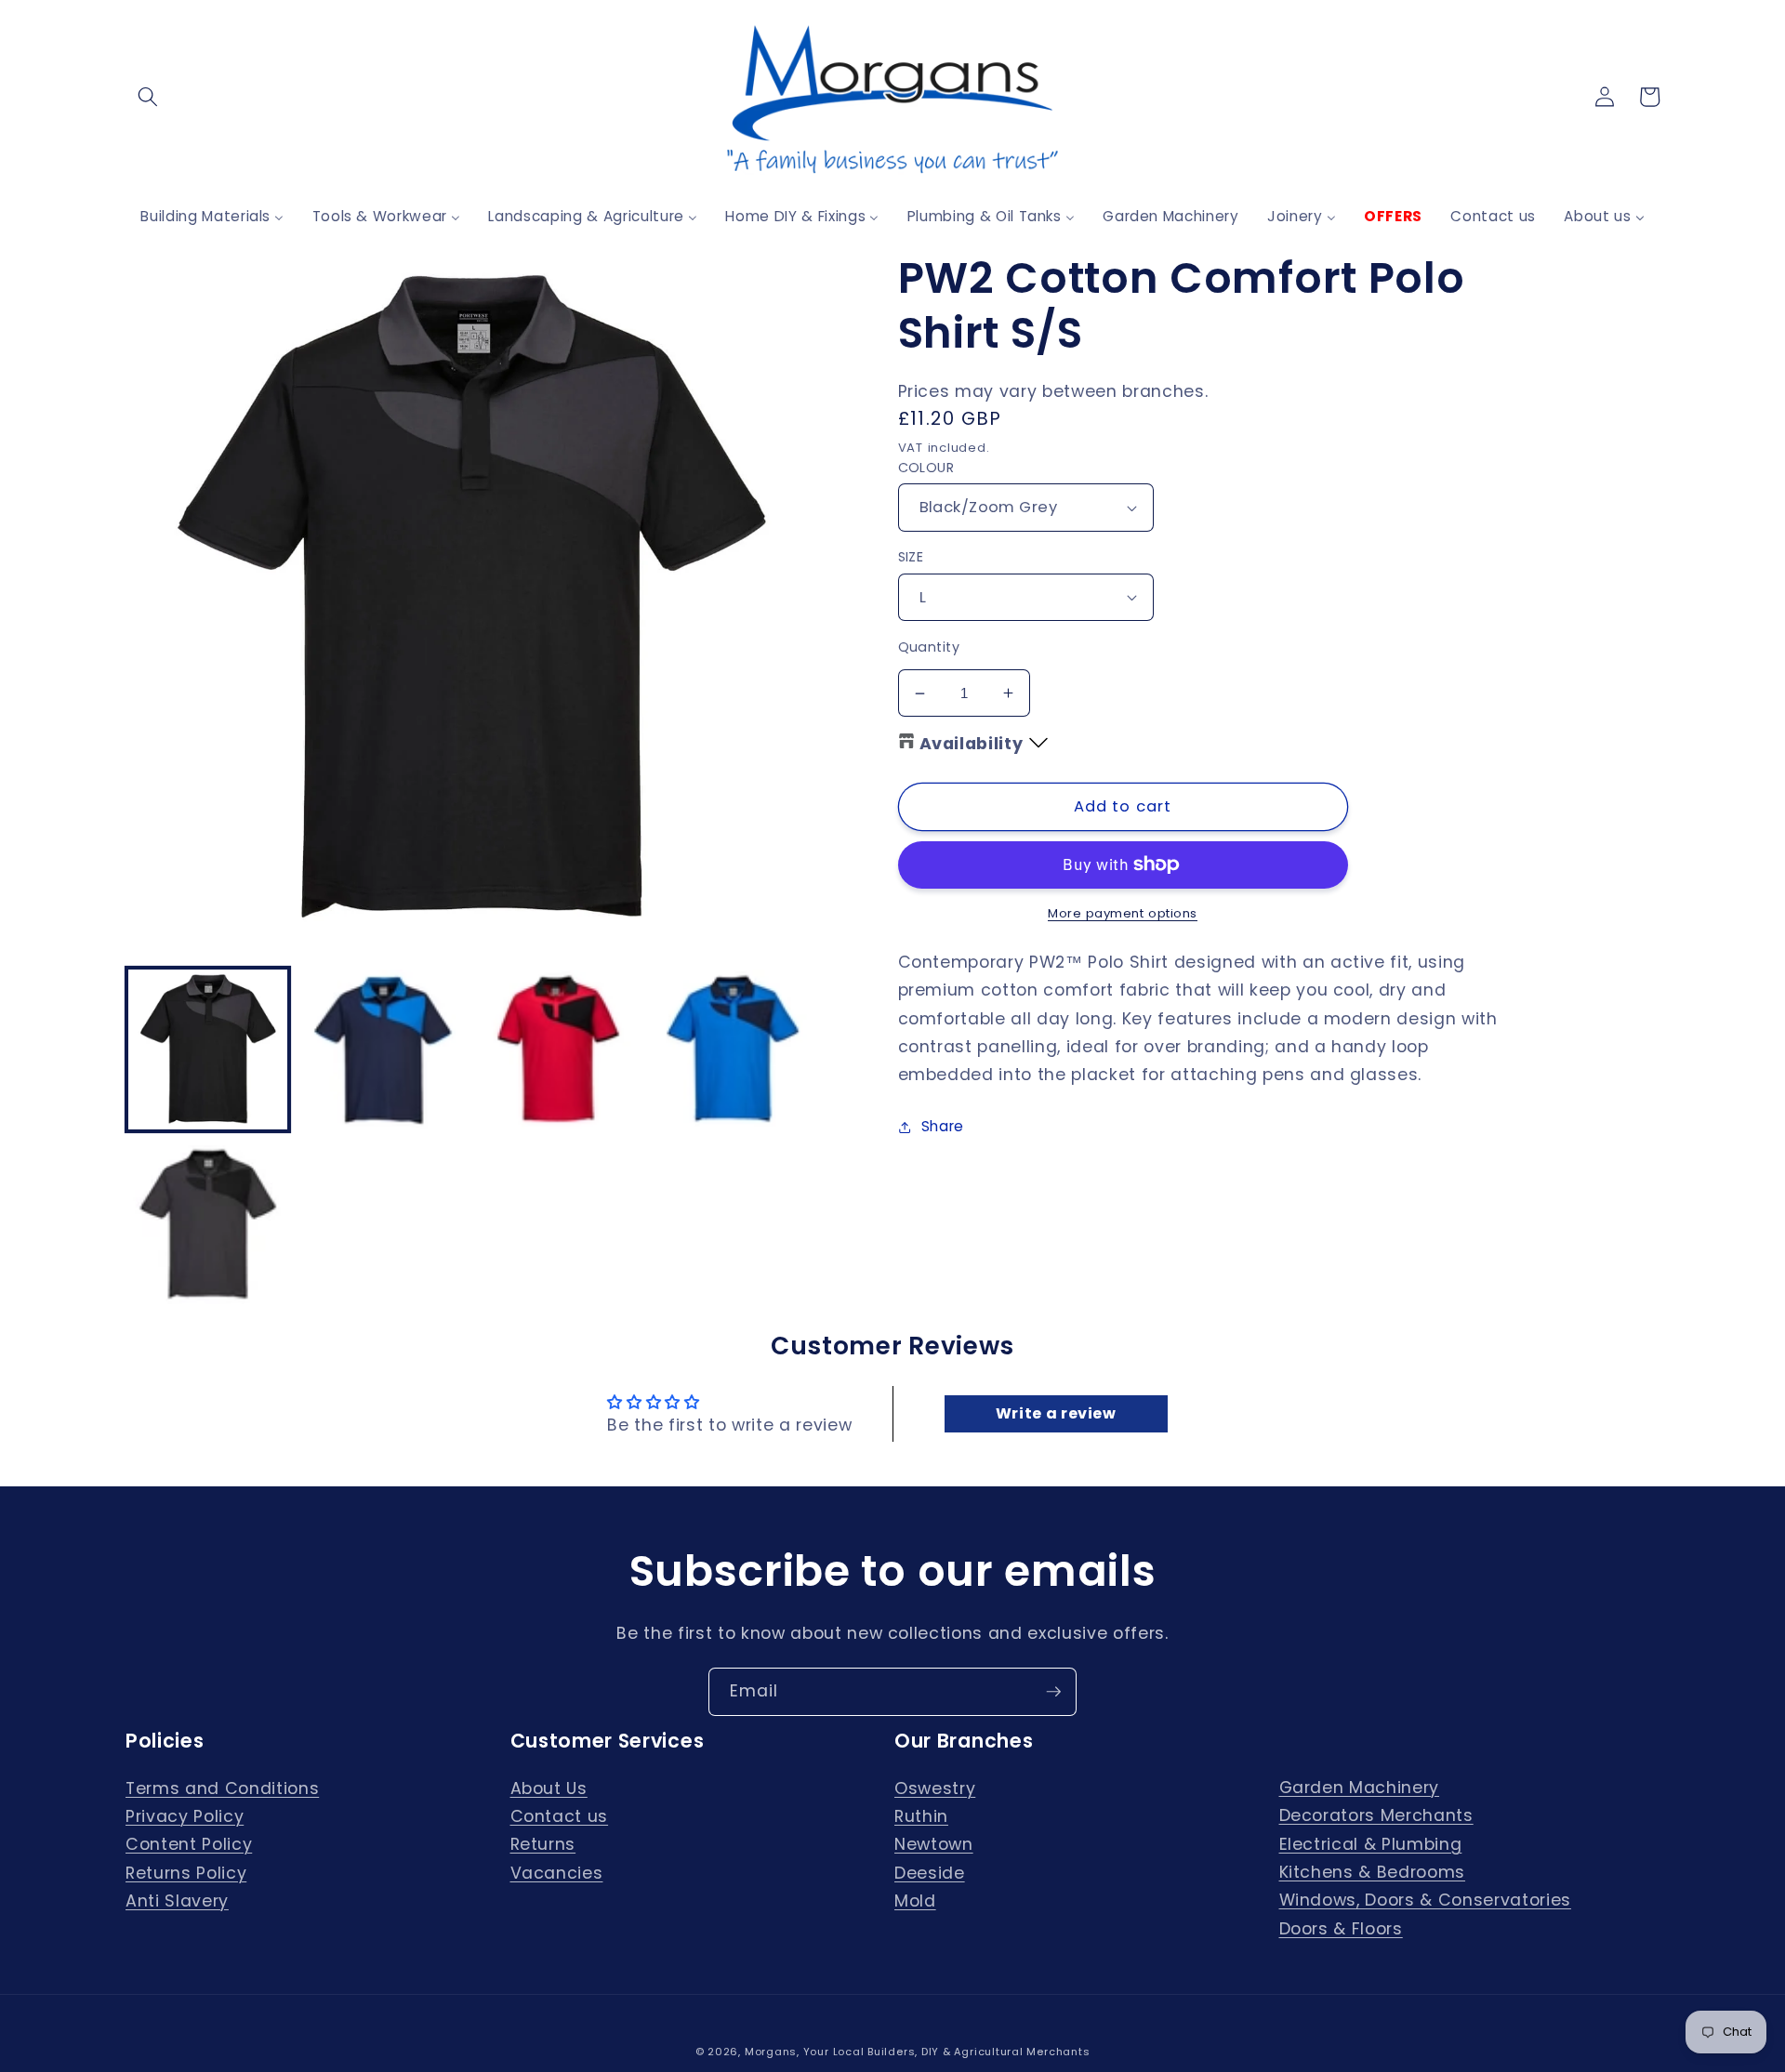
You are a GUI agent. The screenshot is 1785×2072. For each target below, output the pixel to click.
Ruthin (921, 1816)
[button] (148, 97)
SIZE (911, 557)
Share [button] (943, 1126)
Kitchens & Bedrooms (1373, 1872)
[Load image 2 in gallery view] (383, 1049)
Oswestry (935, 1788)
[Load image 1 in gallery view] (208, 1049)
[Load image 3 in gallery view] (558, 1049)
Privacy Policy (185, 1816)
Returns (543, 1844)
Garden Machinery (1360, 1788)
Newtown (934, 1844)
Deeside (930, 1873)
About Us (549, 1788)
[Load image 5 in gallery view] (208, 1225)
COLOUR (926, 468)
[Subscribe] (1053, 1692)
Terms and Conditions (222, 1788)
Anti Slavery (177, 1901)
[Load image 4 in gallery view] (733, 1049)
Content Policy (189, 1844)
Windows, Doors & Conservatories (1425, 1900)
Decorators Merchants (1376, 1815)
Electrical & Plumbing (1371, 1844)
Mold (915, 1901)
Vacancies (557, 1873)
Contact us (560, 1816)
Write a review (1056, 1413)
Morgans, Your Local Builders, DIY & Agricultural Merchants (918, 2052)
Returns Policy (186, 1873)
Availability (972, 744)
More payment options (1123, 913)
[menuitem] (212, 216)
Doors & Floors (1341, 1929)
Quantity (929, 647)
